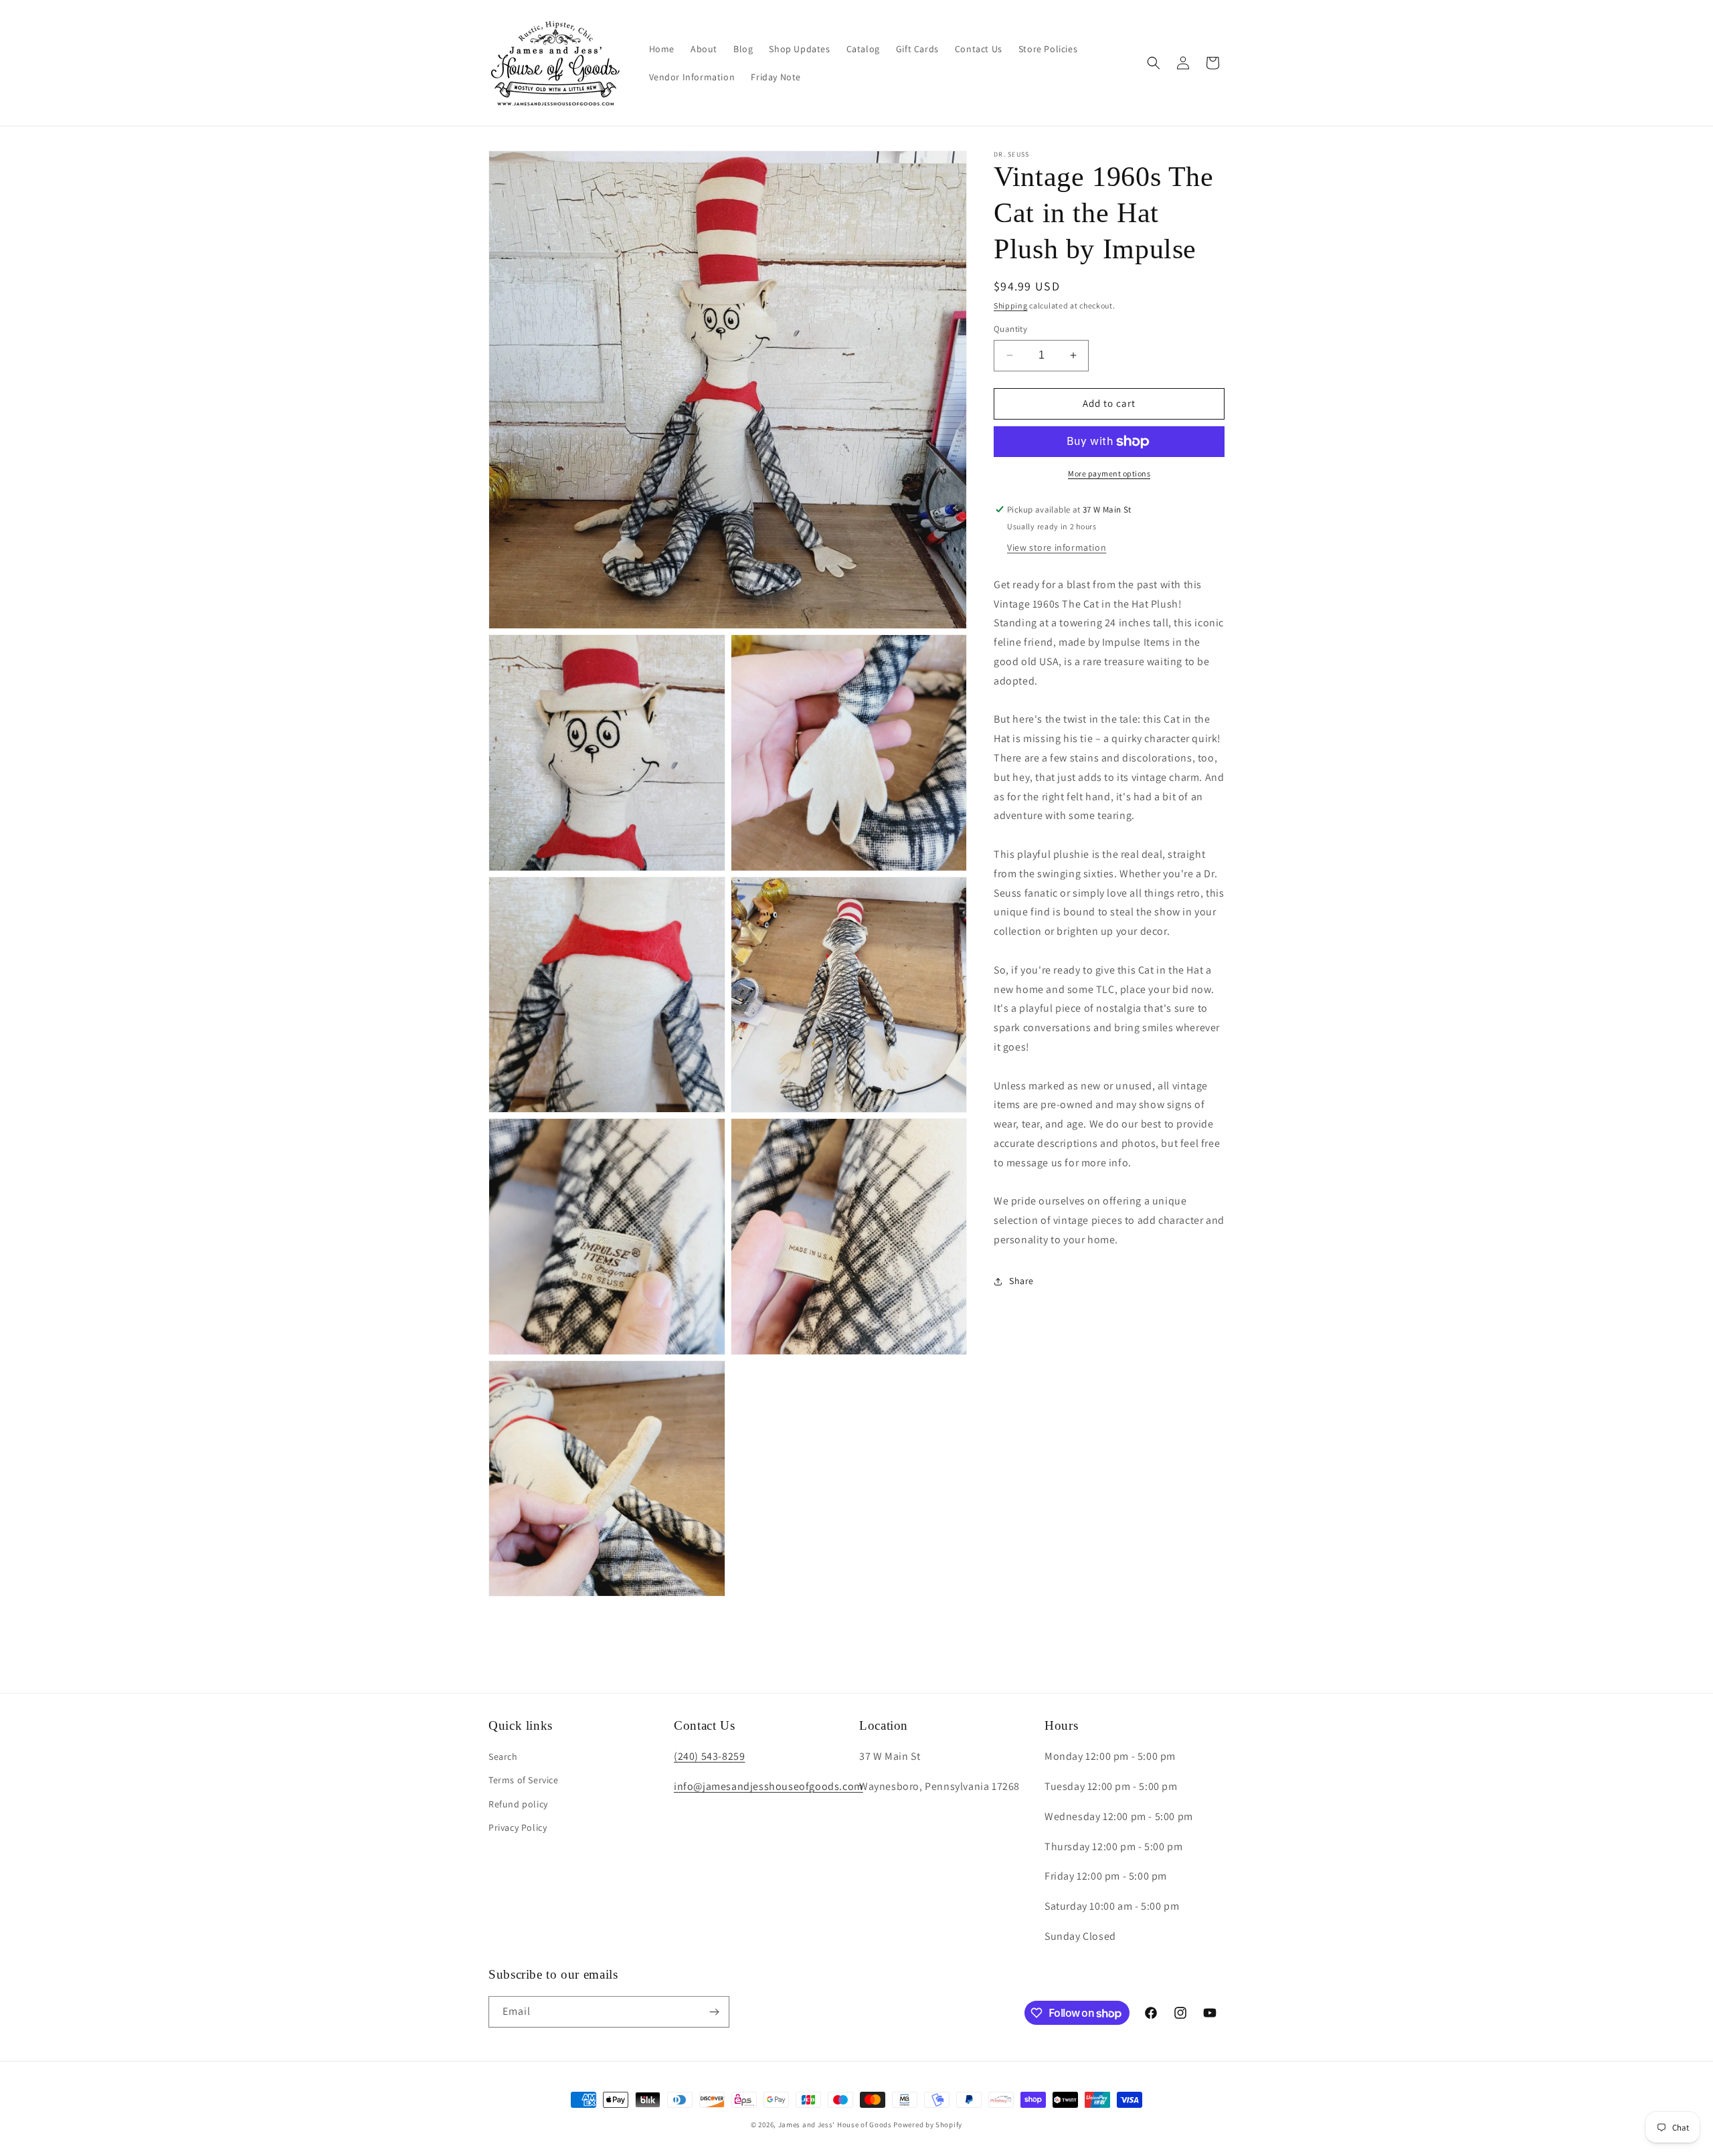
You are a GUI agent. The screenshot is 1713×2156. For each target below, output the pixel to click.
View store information (1057, 547)
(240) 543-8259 (709, 1756)
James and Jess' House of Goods (835, 2125)
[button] (1154, 63)
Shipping (1011, 305)
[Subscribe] (714, 2012)
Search (503, 1757)
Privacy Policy (518, 1827)
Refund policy (518, 1804)
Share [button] (1021, 1281)
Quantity (1010, 329)
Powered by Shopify (928, 2125)
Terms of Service (524, 1780)
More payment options (1109, 473)
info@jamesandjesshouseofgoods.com (769, 1786)
